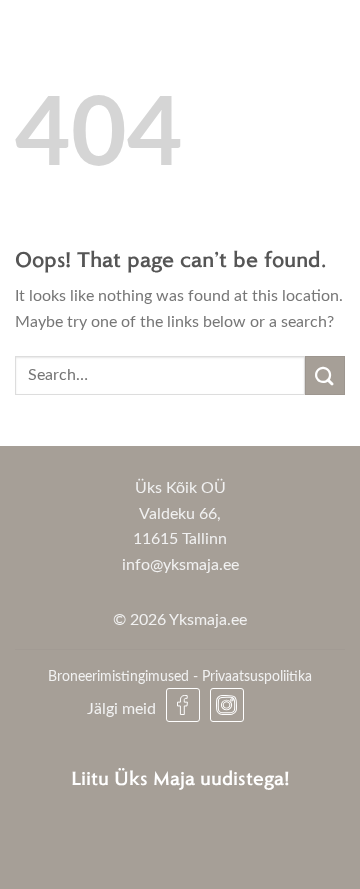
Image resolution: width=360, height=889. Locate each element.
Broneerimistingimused (118, 676)
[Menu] (313, 37)
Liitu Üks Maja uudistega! (180, 777)
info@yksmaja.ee (180, 565)
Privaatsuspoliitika (257, 676)
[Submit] (325, 375)
